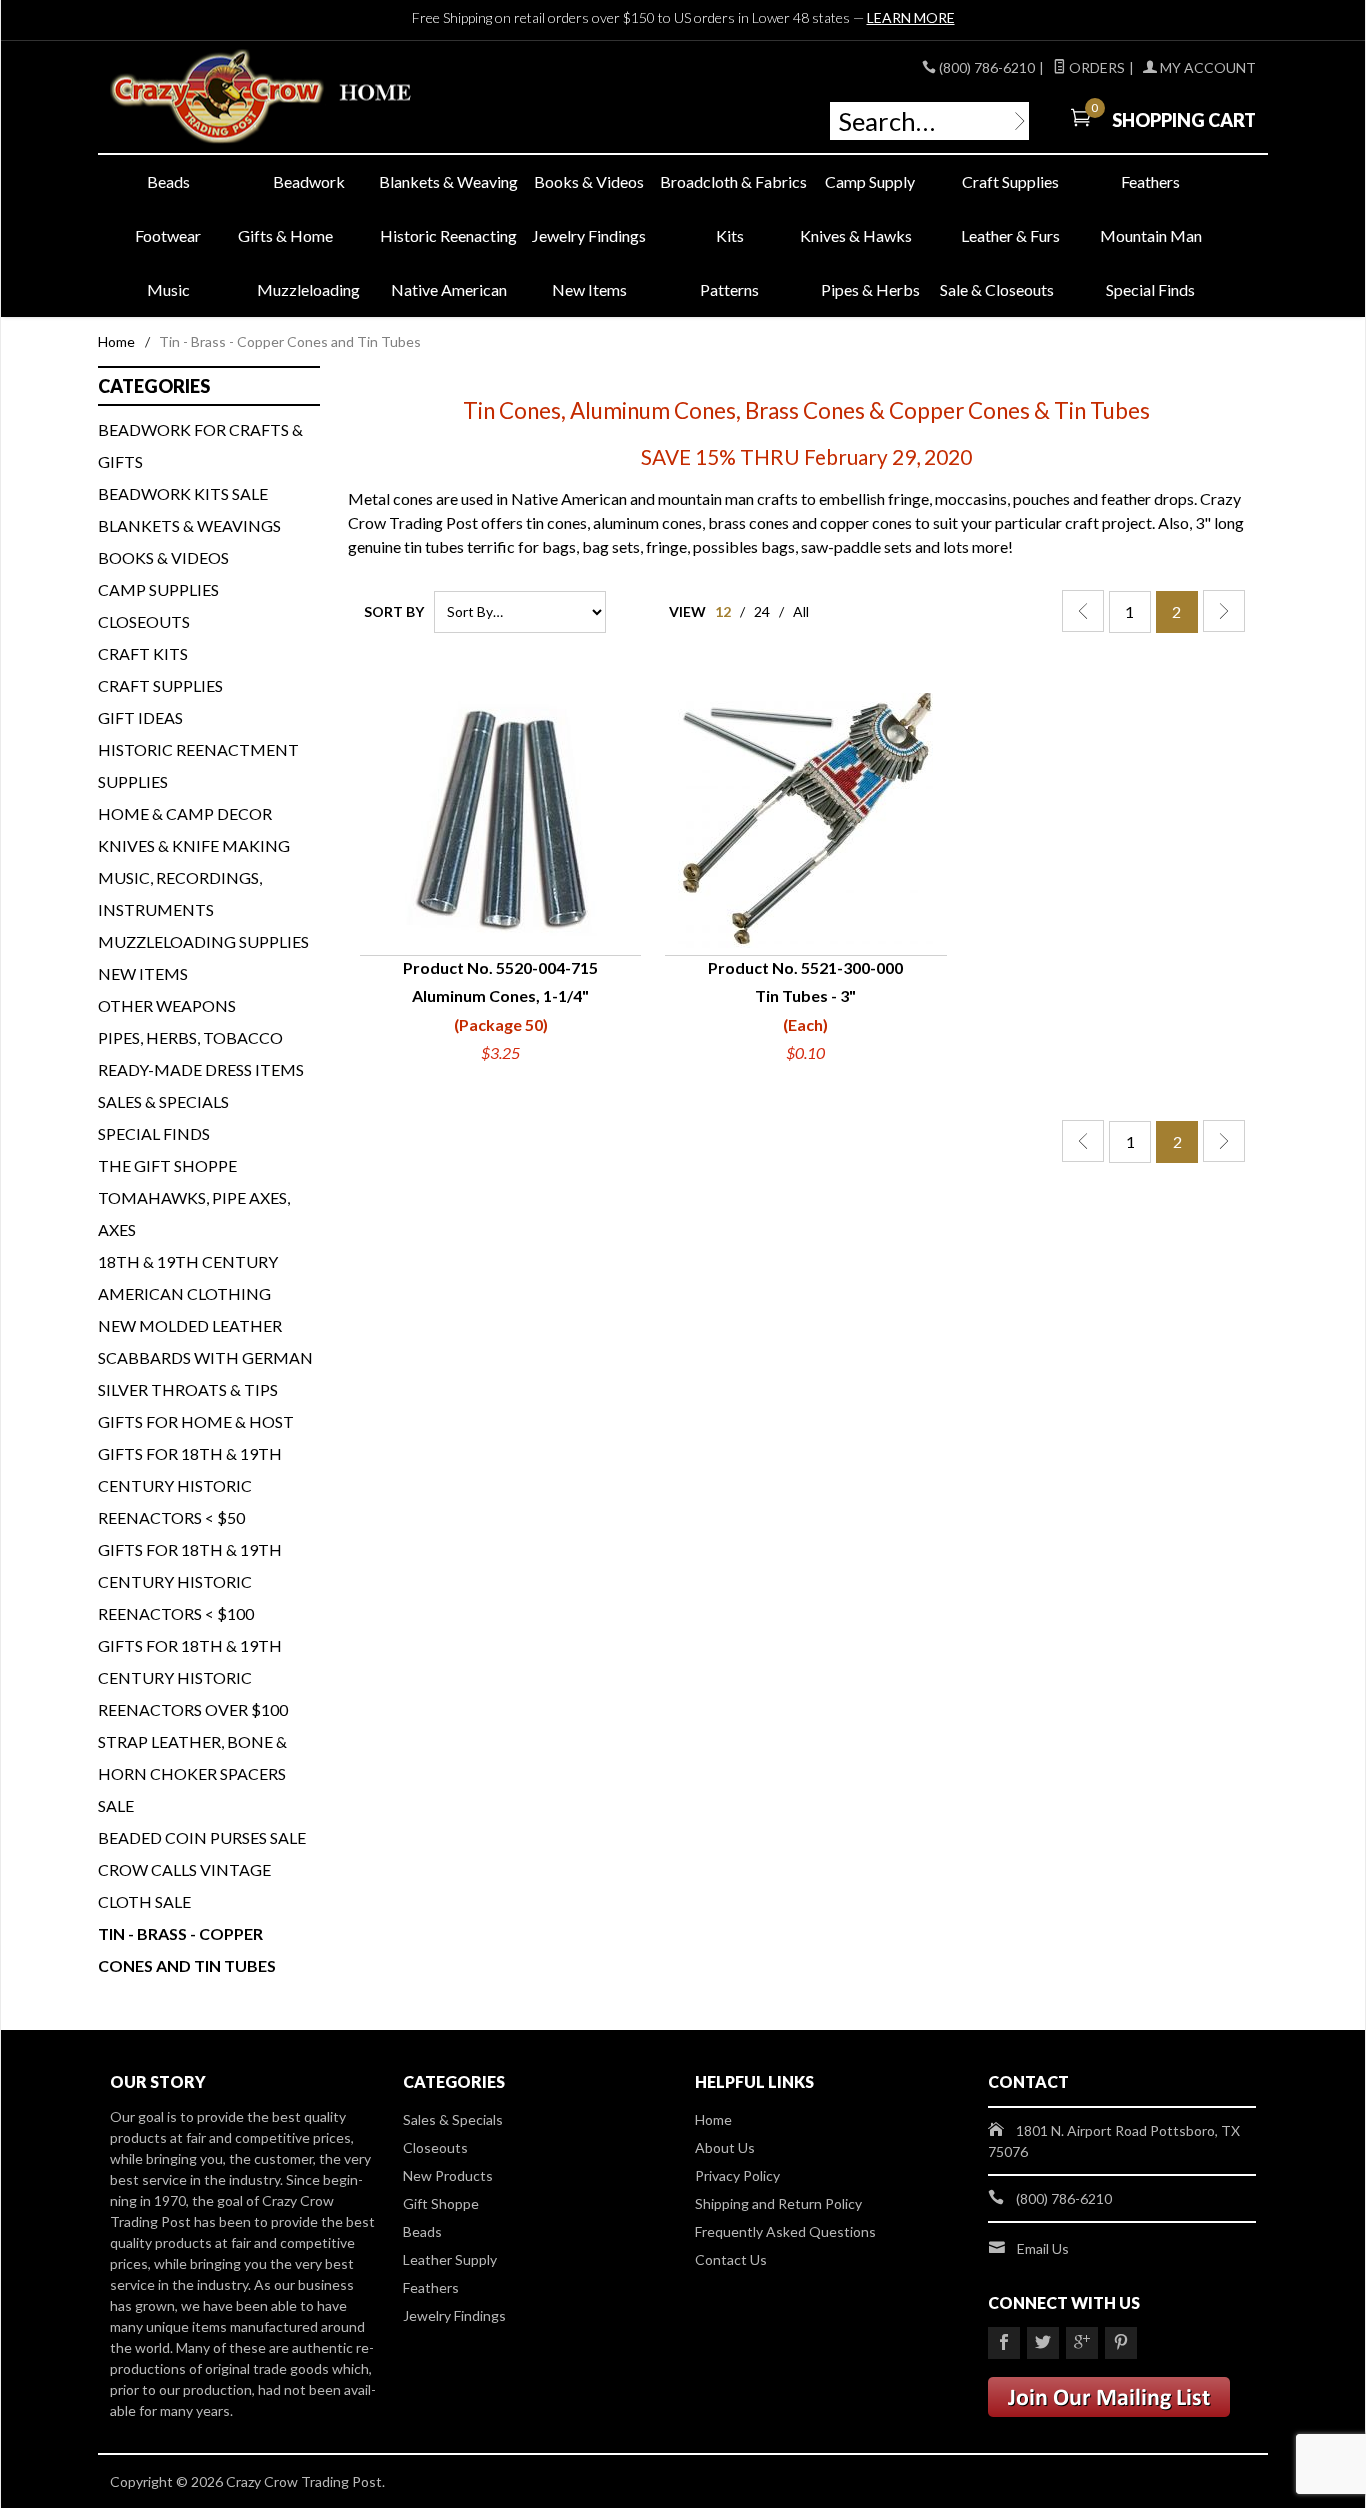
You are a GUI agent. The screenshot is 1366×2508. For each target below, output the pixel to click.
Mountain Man (1151, 235)
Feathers (1150, 181)
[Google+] (1082, 2343)
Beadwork (309, 181)
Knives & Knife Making (194, 845)
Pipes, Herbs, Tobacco (190, 1037)
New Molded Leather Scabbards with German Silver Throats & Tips (205, 1357)
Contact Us (731, 2259)
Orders (1095, 67)
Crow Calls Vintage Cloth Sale (184, 1885)
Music (168, 289)
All (801, 611)
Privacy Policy (737, 2175)
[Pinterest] (1121, 2343)
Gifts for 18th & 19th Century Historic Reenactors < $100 (190, 1581)
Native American (449, 289)
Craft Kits (143, 653)
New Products (448, 2175)
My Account (1206, 67)
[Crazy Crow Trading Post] (293, 97)
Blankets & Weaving (448, 181)
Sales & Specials (163, 1101)
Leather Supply (450, 2259)
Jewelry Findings (589, 235)
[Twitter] (1043, 2343)
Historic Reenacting (448, 235)
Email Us (1043, 2248)
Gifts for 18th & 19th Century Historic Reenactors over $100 (193, 1677)
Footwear (168, 235)
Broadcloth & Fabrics (730, 181)
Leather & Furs (1010, 235)
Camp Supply (870, 181)
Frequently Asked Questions (785, 2231)
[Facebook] (1004, 2343)
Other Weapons (167, 1005)
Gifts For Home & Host (196, 1421)
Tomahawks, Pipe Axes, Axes (194, 1213)
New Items (589, 289)
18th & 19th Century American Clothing (188, 1277)
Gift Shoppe (441, 2203)
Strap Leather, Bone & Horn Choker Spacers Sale (192, 1773)
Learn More (911, 17)
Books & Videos (589, 181)
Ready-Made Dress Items (201, 1069)
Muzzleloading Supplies (203, 941)
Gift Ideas (140, 717)
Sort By (394, 611)
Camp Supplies (158, 589)
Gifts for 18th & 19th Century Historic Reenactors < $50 (190, 1485)
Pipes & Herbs (870, 289)
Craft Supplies (1010, 181)
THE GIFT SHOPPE (167, 1165)
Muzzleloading (308, 289)
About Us (725, 2147)
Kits (730, 235)
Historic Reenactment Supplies (198, 765)
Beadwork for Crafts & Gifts (200, 445)
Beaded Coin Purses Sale (202, 1837)
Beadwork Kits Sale (183, 493)
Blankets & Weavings (189, 525)
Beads (168, 181)
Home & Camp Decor (185, 813)
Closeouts (144, 621)
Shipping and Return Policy (778, 2203)
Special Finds (1150, 289)
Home (116, 341)
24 (762, 611)
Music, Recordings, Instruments (180, 893)
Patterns (729, 289)
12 (723, 611)
